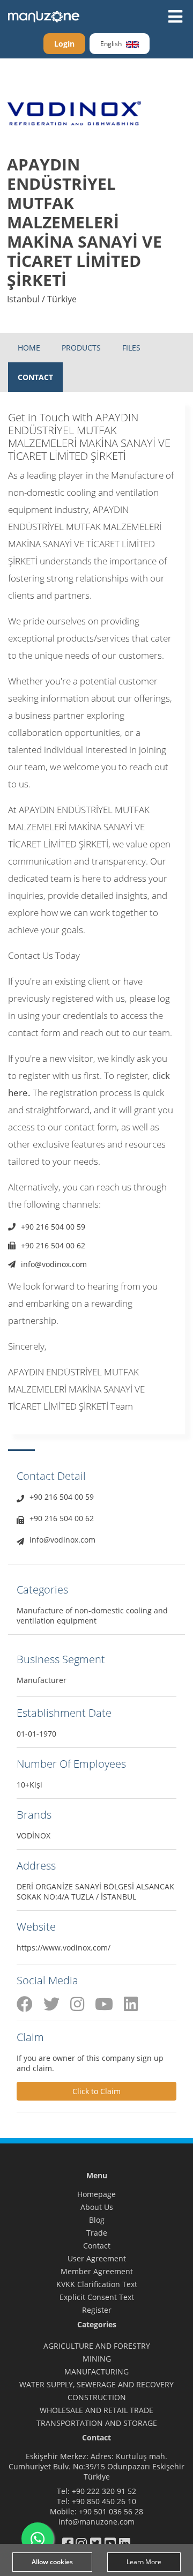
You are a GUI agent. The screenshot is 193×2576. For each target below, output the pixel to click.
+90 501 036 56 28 (111, 2511)
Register (97, 2310)
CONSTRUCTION (97, 2397)
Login (64, 44)
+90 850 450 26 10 (104, 2501)
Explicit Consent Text (97, 2297)
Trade (97, 2233)
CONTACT (35, 377)
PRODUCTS (81, 348)
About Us (97, 2207)
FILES (131, 348)
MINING (97, 2359)
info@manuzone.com (96, 2522)
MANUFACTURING (96, 2372)
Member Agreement (97, 2271)
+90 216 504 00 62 (53, 1245)
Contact (97, 2246)
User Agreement (97, 2258)
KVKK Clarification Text (97, 2284)
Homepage (96, 2194)
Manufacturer (42, 1680)
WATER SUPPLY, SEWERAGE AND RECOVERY (96, 2384)
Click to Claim (96, 2091)
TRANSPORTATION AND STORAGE (97, 2423)
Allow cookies (52, 2562)
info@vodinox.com (54, 1264)
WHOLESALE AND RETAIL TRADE (96, 2410)
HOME (29, 348)
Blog (97, 2220)
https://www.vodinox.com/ (64, 1948)
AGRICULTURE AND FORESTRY (97, 2346)
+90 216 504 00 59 (53, 1227)
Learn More (144, 2562)
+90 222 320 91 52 (104, 2491)
